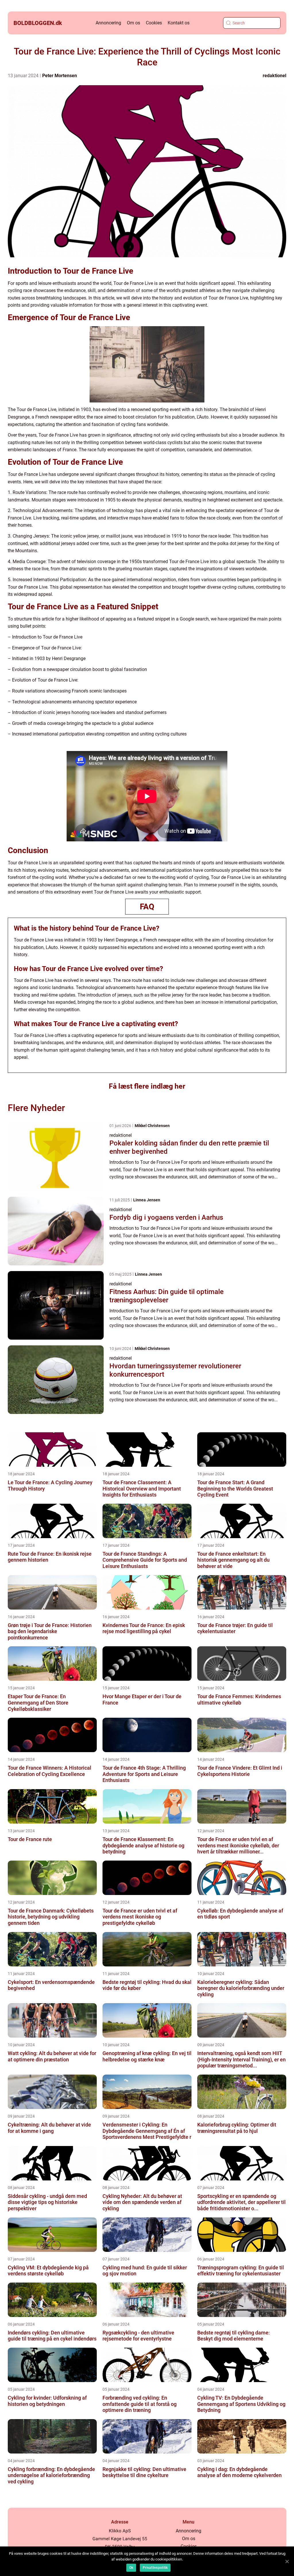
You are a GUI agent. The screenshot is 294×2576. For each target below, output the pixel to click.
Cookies (154, 23)
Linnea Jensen (147, 1200)
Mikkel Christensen (152, 1126)
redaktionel (274, 76)
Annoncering (108, 23)
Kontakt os (179, 23)
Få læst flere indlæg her (147, 1086)
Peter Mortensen (60, 76)
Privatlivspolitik (155, 2568)
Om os (134, 23)
